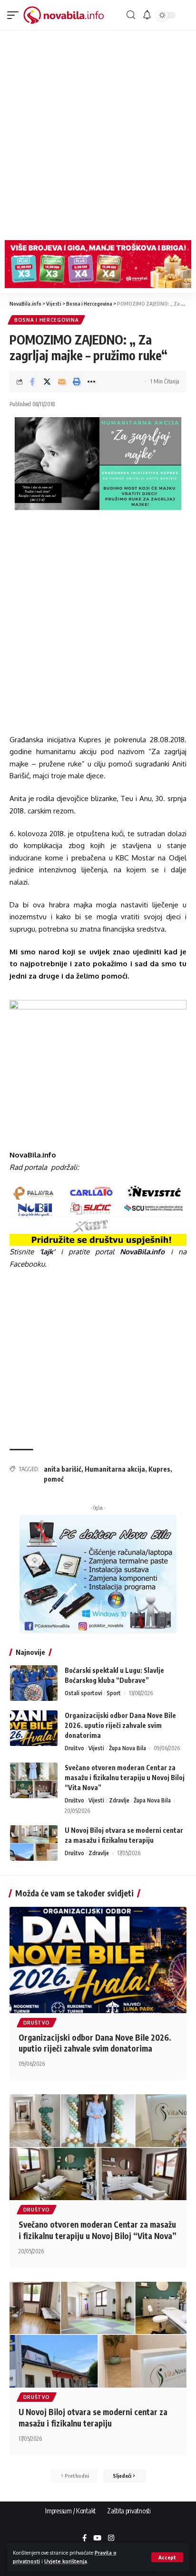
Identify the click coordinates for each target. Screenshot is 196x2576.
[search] (131, 15)
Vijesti (96, 1748)
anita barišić (63, 1469)
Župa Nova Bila (127, 1748)
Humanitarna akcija (115, 1469)
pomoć (54, 1479)
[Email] (62, 382)
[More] (91, 382)
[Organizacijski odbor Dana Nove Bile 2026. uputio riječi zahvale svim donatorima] (34, 1728)
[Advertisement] (98, 133)
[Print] (77, 382)
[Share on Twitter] (47, 382)
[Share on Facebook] (32, 382)
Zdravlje (119, 1800)
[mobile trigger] (15, 15)
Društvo (74, 1748)
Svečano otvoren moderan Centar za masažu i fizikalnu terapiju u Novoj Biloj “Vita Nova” (125, 1778)
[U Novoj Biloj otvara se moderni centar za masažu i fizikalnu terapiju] (34, 1843)
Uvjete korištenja (66, 2561)
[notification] (147, 15)
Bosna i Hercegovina (46, 320)
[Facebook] (84, 2539)
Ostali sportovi (83, 1693)
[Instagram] (111, 2539)
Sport (114, 1693)
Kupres (159, 1469)
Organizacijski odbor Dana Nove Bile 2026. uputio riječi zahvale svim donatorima (120, 1725)
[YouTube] (97, 2539)
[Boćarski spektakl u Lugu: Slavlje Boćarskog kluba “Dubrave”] (34, 1683)
